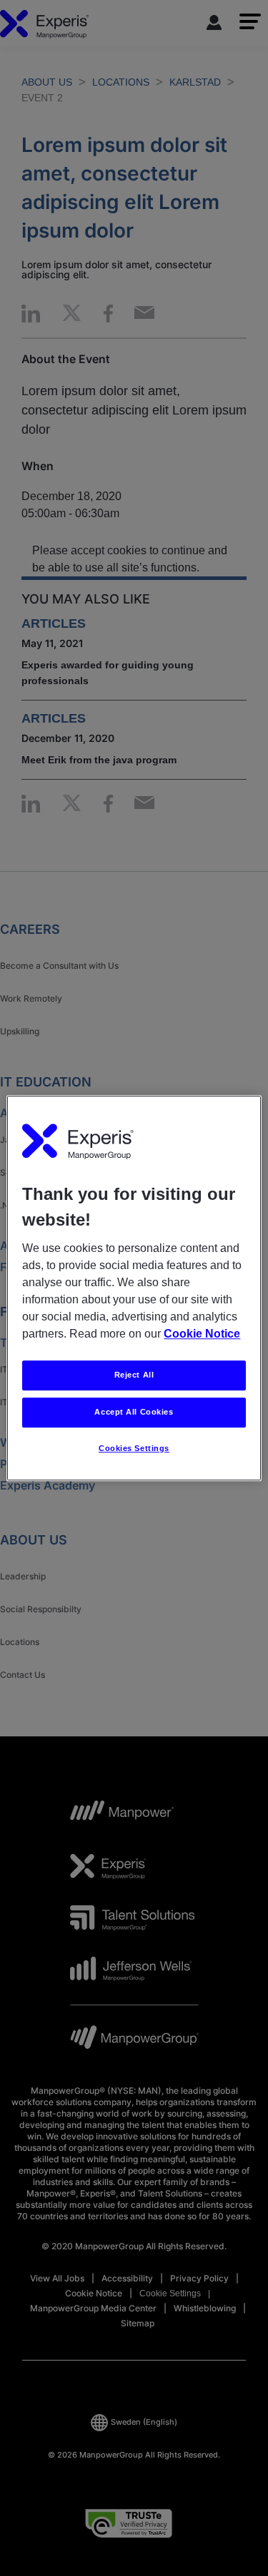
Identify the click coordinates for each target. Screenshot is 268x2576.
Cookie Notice (202, 1334)
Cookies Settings (134, 1448)
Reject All (134, 1375)
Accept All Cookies (134, 1412)
